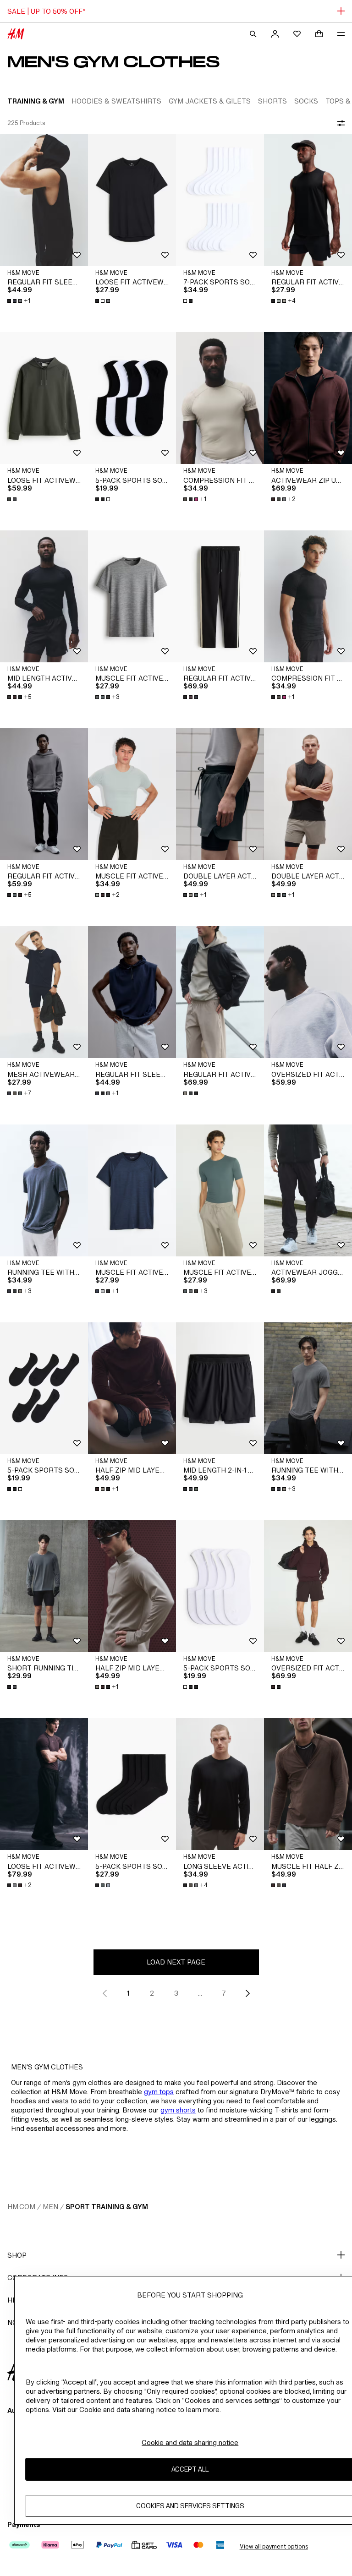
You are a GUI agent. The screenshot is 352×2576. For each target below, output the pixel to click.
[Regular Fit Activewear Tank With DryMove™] (308, 200)
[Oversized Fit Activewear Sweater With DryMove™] (308, 992)
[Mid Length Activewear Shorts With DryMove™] (44, 596)
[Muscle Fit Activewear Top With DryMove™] (132, 596)
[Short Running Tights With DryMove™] (44, 1586)
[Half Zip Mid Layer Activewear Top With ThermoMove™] (132, 1388)
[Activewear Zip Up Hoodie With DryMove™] (308, 398)
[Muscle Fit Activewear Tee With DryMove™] (132, 794)
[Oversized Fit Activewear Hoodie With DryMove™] (308, 1586)
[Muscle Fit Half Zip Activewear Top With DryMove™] (308, 1784)
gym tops (159, 2092)
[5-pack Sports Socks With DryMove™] (132, 398)
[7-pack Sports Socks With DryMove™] (220, 200)
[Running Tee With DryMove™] (44, 1190)
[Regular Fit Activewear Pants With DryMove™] (220, 596)
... (200, 1993)
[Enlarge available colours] (104, 301)
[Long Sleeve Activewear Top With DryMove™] (220, 1784)
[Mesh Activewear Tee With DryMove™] (44, 992)
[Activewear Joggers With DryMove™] (308, 1190)
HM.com (21, 2207)
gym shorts (178, 2110)
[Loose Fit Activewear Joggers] (44, 1784)
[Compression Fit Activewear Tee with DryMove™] (220, 398)
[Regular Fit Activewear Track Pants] (44, 794)
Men (50, 2207)
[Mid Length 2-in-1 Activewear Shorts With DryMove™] (220, 1388)
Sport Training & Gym (107, 2207)
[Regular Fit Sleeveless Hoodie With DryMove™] (44, 200)
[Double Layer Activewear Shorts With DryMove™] (220, 794)
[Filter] (339, 123)
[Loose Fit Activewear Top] (132, 200)
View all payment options (274, 2546)
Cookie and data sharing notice (190, 2442)
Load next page (176, 1962)
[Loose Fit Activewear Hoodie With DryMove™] (44, 398)
